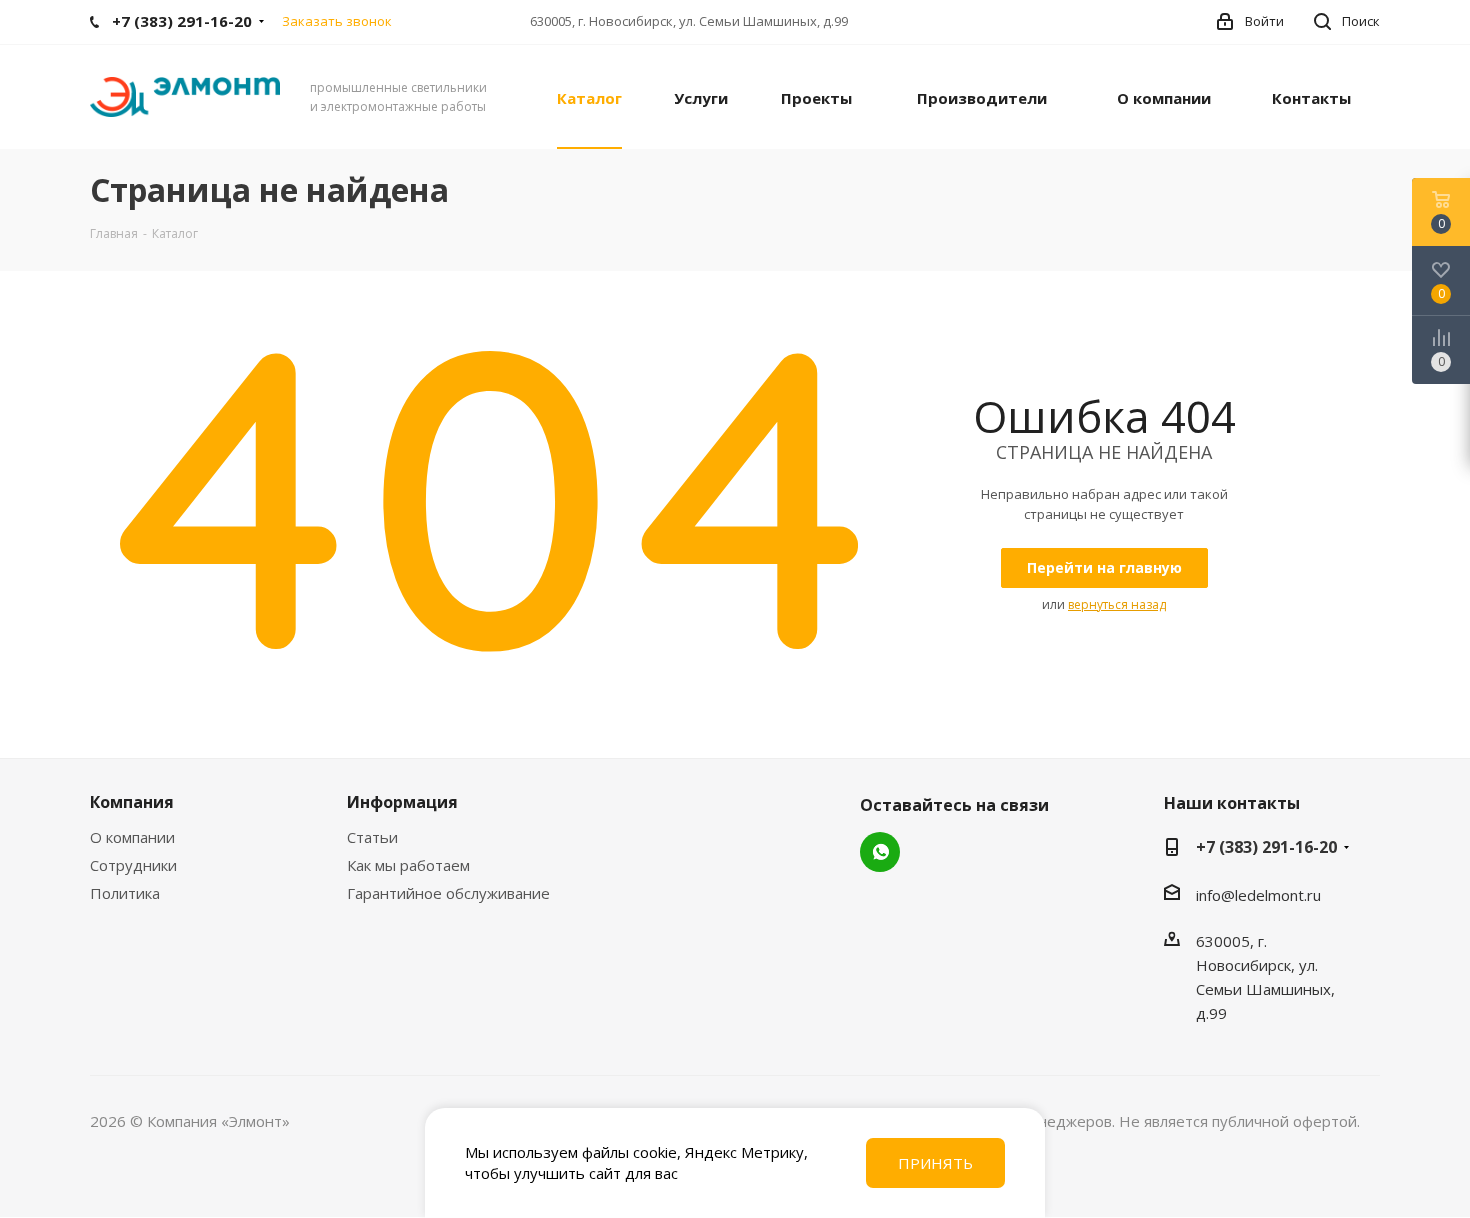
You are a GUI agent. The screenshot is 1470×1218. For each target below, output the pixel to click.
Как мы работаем (408, 865)
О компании (132, 837)
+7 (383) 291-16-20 (1266, 847)
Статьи (372, 837)
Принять (935, 1163)
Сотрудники (133, 865)
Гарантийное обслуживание (448, 893)
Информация (402, 802)
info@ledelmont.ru (1258, 895)
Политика (125, 893)
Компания (132, 802)
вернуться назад (1117, 604)
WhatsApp (880, 852)
